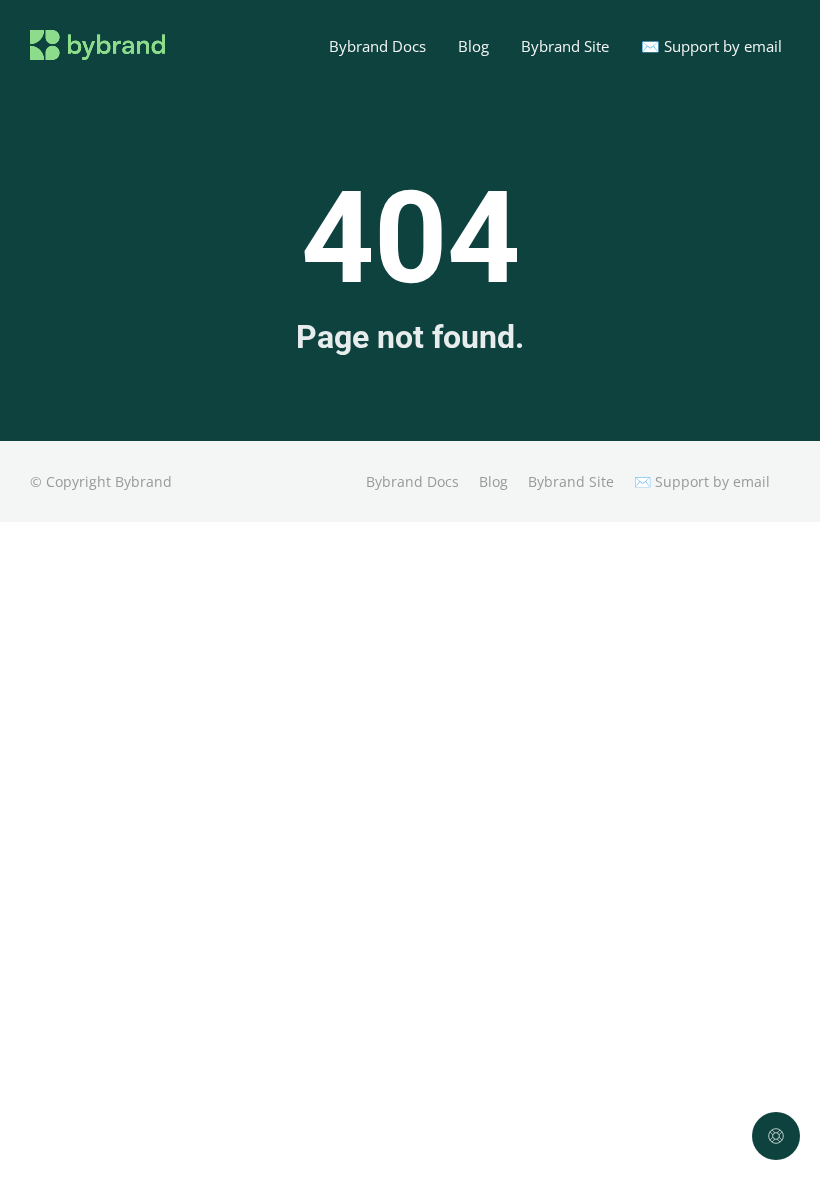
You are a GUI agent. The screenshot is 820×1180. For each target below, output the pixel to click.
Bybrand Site (565, 46)
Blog (473, 46)
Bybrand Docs (377, 46)
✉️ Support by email (711, 46)
